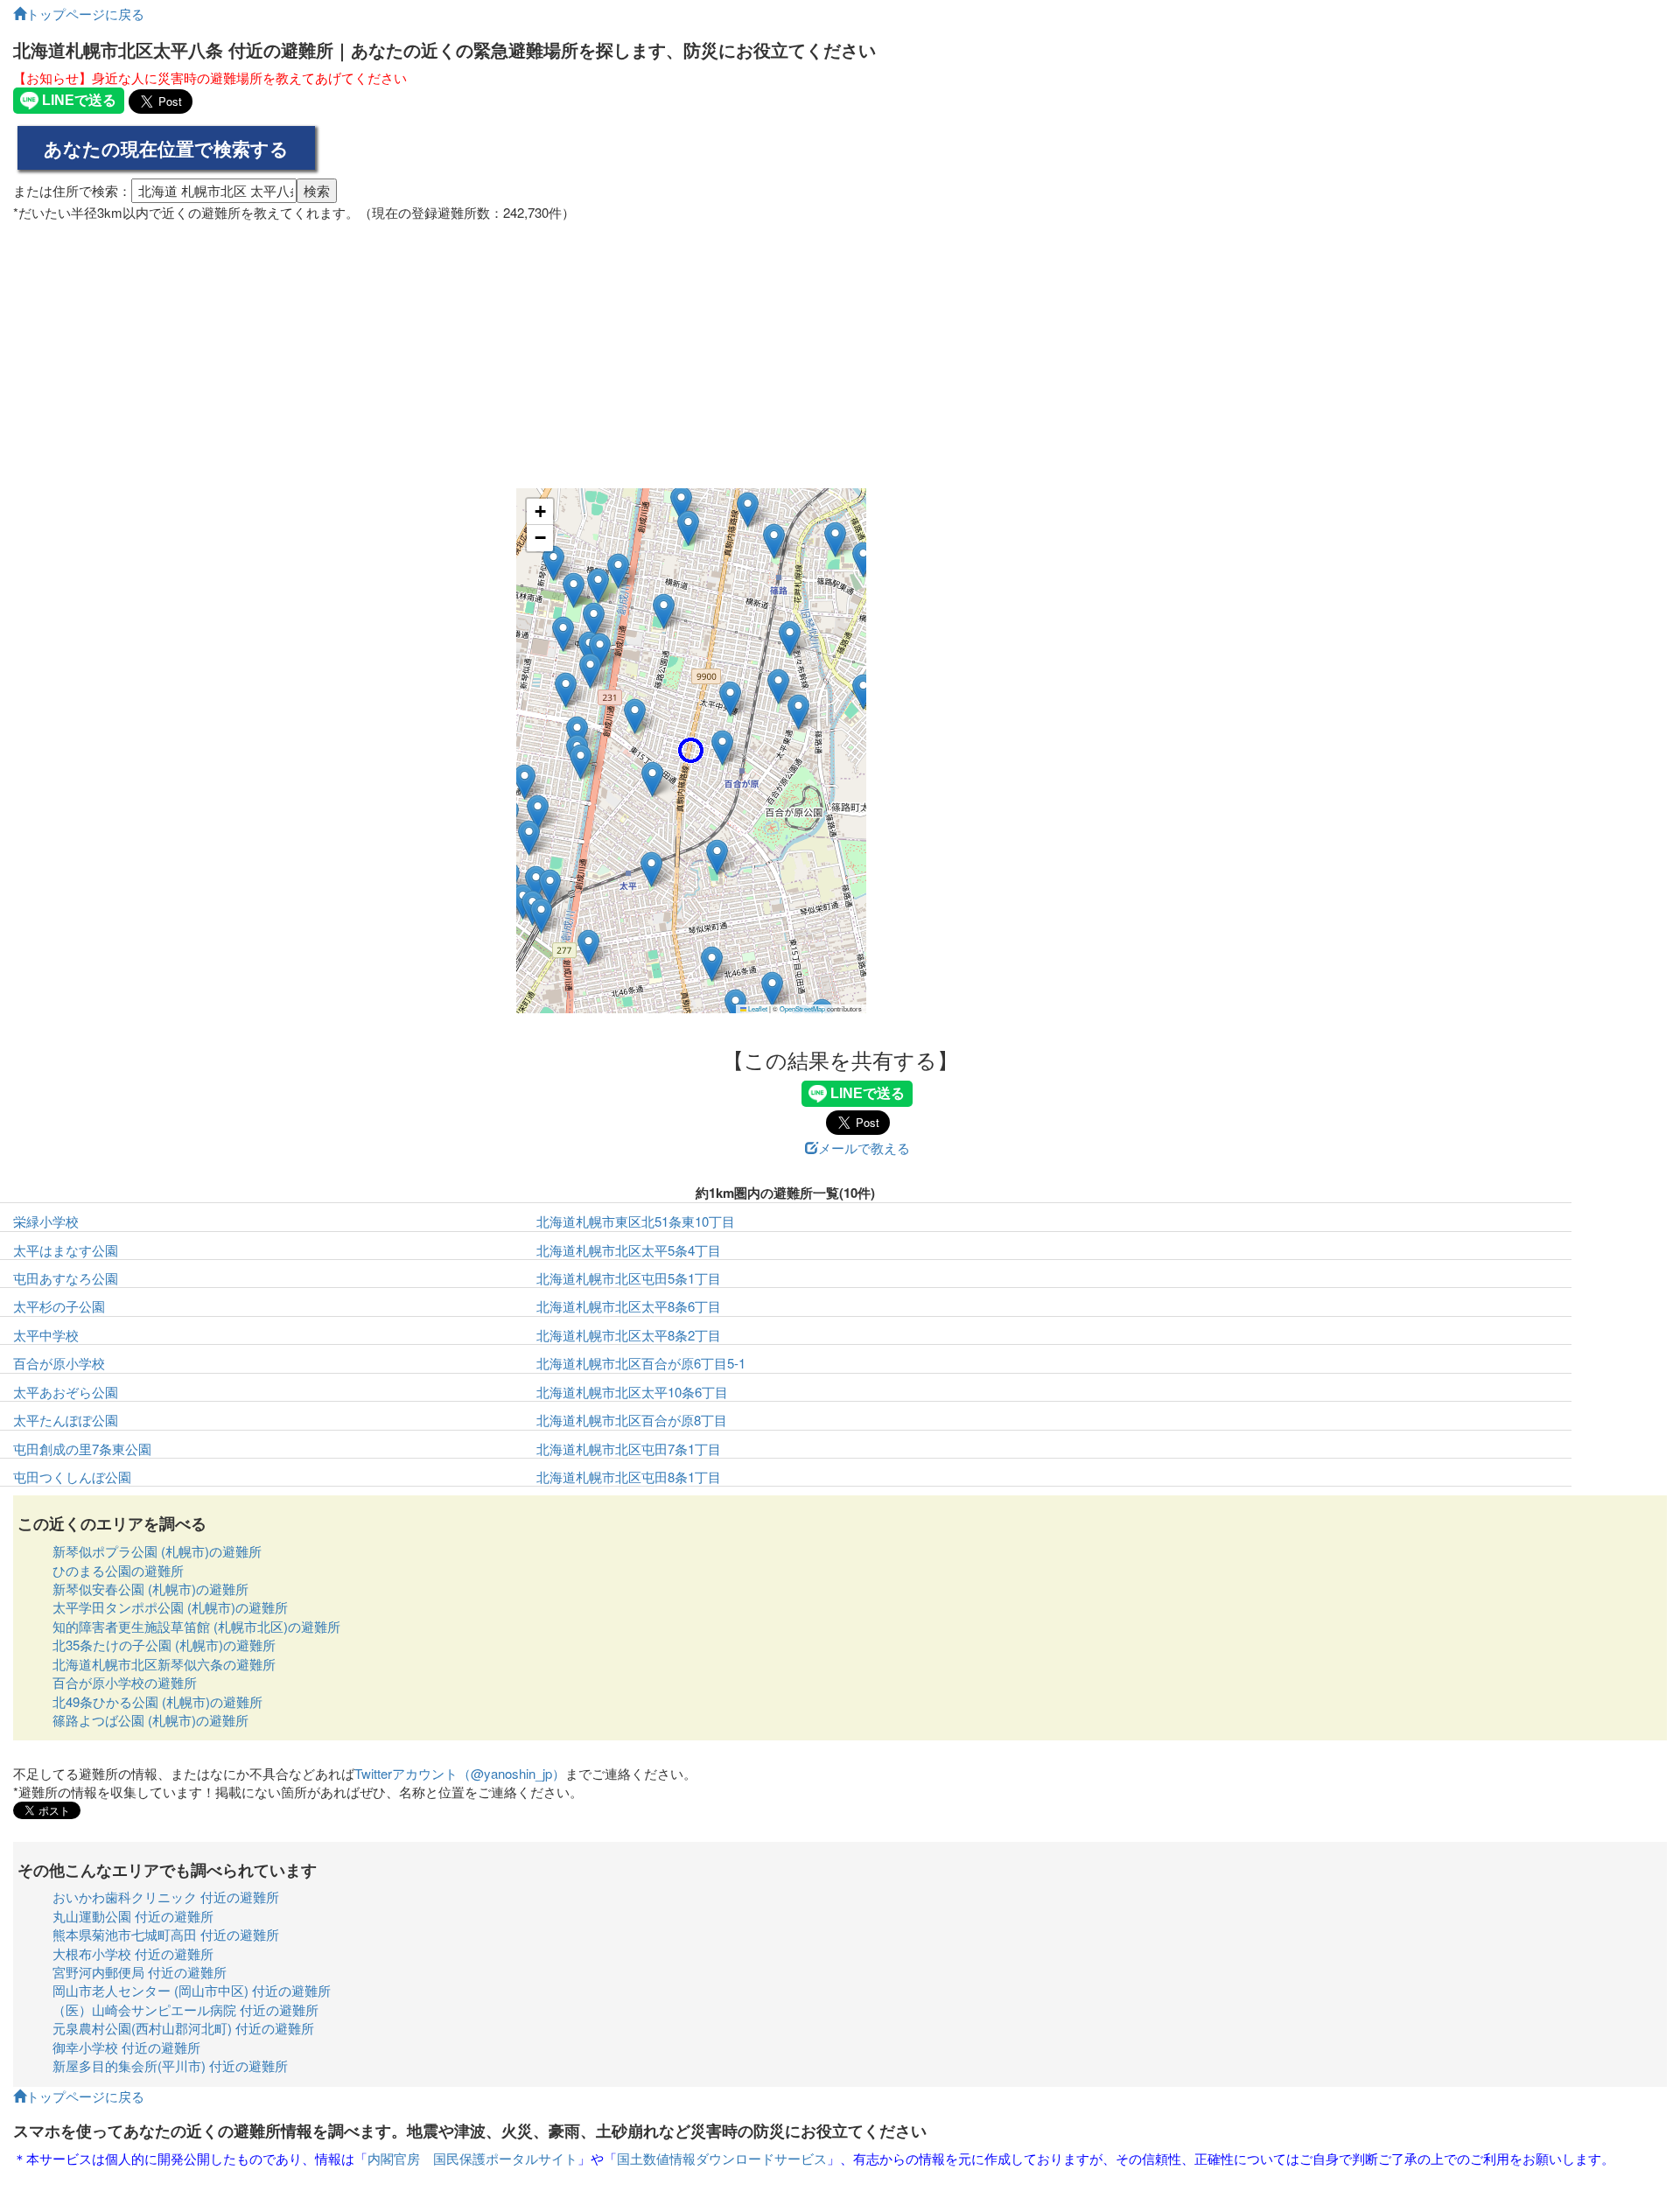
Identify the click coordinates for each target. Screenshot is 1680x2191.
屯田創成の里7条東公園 (82, 1449)
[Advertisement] (840, 348)
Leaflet (757, 1008)
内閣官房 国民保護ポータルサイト (472, 2158)
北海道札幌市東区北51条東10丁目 (636, 1221)
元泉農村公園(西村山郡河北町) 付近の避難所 (183, 2028)
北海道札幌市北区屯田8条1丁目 (629, 1477)
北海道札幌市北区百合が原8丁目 (632, 1420)
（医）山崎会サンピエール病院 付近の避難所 (185, 2009)
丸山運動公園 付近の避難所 (133, 1916)
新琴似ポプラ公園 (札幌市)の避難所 (157, 1551)
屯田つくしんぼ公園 (72, 1477)
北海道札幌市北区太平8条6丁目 (629, 1306)
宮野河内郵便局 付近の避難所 (140, 1972)
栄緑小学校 (46, 1221)
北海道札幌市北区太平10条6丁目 (632, 1392)
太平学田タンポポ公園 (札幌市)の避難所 (170, 1607)
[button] (691, 750)
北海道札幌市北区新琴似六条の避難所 (164, 1664)
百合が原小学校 (59, 1363)
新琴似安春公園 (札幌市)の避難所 (150, 1589)
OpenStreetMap (802, 1008)
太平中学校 (46, 1335)
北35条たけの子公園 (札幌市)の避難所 (164, 1645)
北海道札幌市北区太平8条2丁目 (629, 1335)
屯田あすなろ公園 (66, 1278)
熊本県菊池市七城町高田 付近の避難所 (166, 1934)
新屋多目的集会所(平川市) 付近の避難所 (170, 2065)
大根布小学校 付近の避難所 (133, 1953)
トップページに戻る (85, 14)
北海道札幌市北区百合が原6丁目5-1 (641, 1363)
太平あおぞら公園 (66, 1392)
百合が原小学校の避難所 (125, 1682)
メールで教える (864, 1148)
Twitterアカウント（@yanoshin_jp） (460, 1773)
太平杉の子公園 (59, 1306)
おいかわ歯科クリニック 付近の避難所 (166, 1897)
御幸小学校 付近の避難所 (126, 2047)
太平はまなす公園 (66, 1250)
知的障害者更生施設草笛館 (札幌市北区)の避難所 (196, 1626)
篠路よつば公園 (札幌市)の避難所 (150, 1720)
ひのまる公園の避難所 (118, 1570)
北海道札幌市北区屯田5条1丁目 (629, 1278)
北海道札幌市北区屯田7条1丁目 (629, 1449)
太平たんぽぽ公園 (66, 1420)
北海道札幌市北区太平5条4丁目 (629, 1250)
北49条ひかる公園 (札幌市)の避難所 (157, 1701)
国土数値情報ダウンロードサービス (722, 2158)
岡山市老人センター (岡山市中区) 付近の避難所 (192, 1990)
